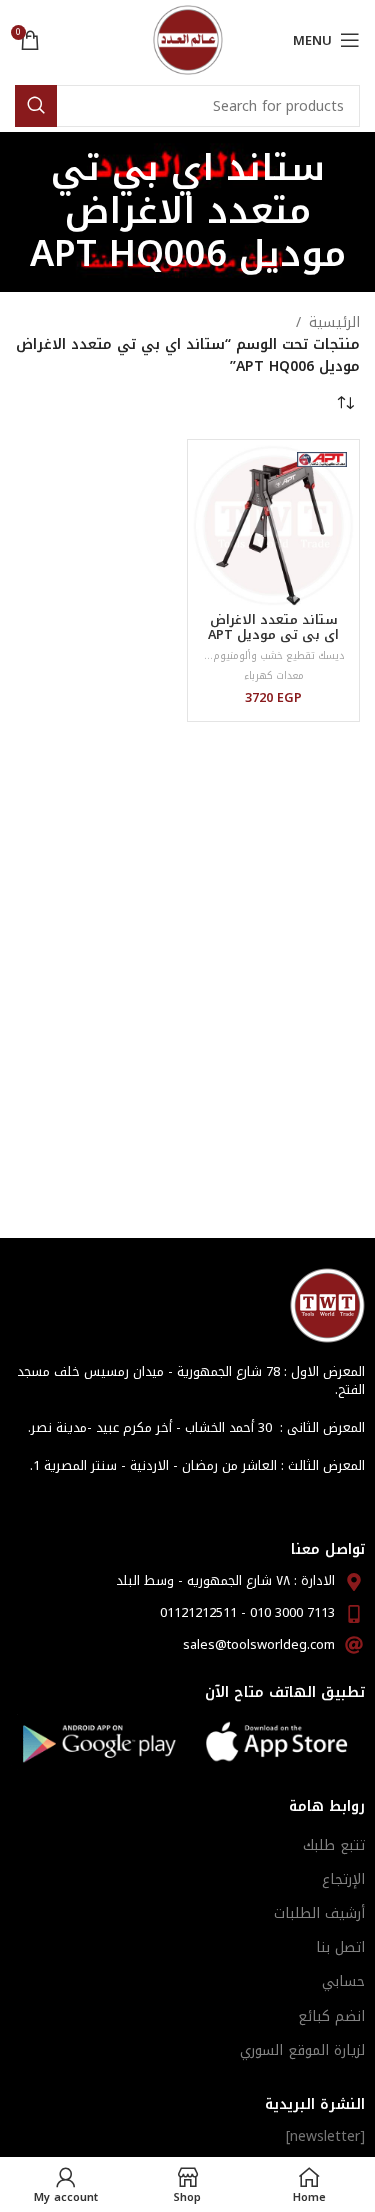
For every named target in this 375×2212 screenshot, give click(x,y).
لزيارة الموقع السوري (302, 2050)
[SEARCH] (36, 106)
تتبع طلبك (334, 1845)
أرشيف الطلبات (319, 1913)
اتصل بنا (340, 1947)
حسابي (343, 1981)
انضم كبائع (331, 2016)
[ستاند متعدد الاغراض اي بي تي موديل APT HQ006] (273, 525)
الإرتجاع (343, 1879)
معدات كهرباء (274, 675)
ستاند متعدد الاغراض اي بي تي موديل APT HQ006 (273, 635)
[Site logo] (188, 39)
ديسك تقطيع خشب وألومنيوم (278, 655)
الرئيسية (334, 323)
